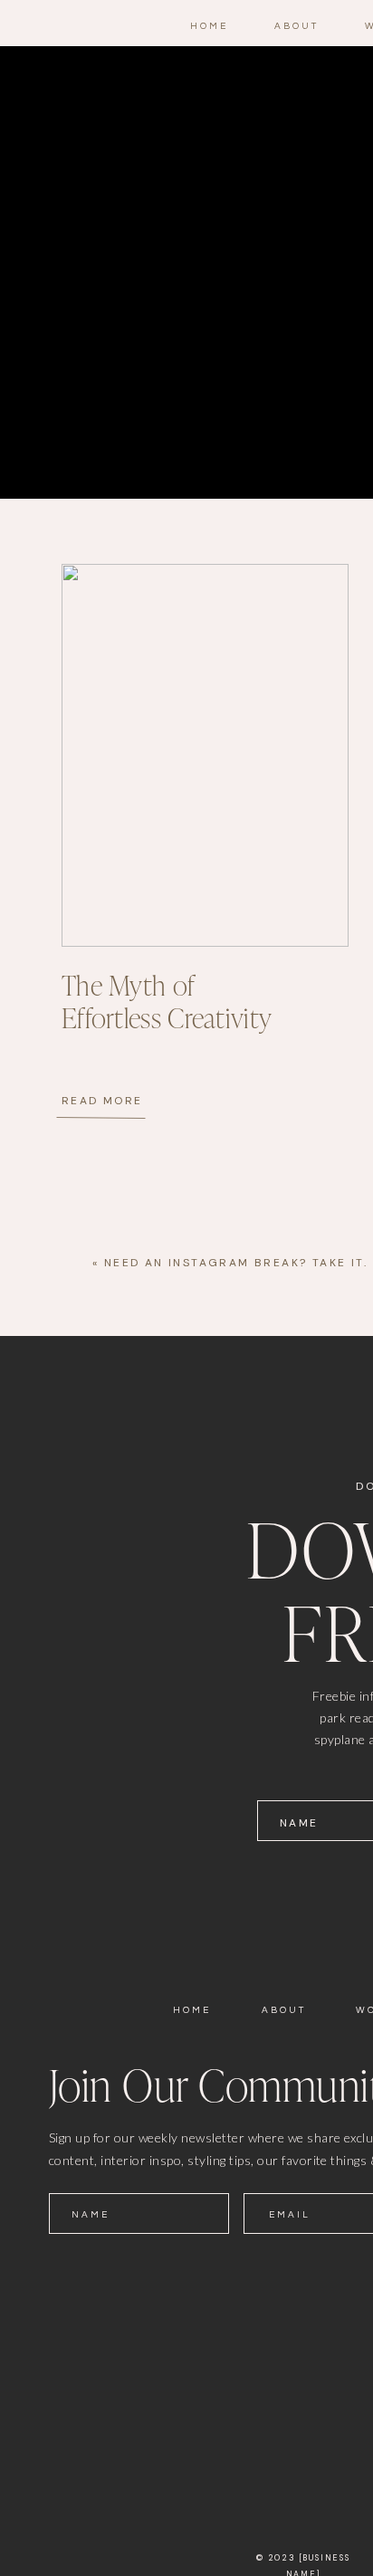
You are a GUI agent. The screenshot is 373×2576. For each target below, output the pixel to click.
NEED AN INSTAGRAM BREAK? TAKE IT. (236, 1263)
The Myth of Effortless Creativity (167, 1002)
